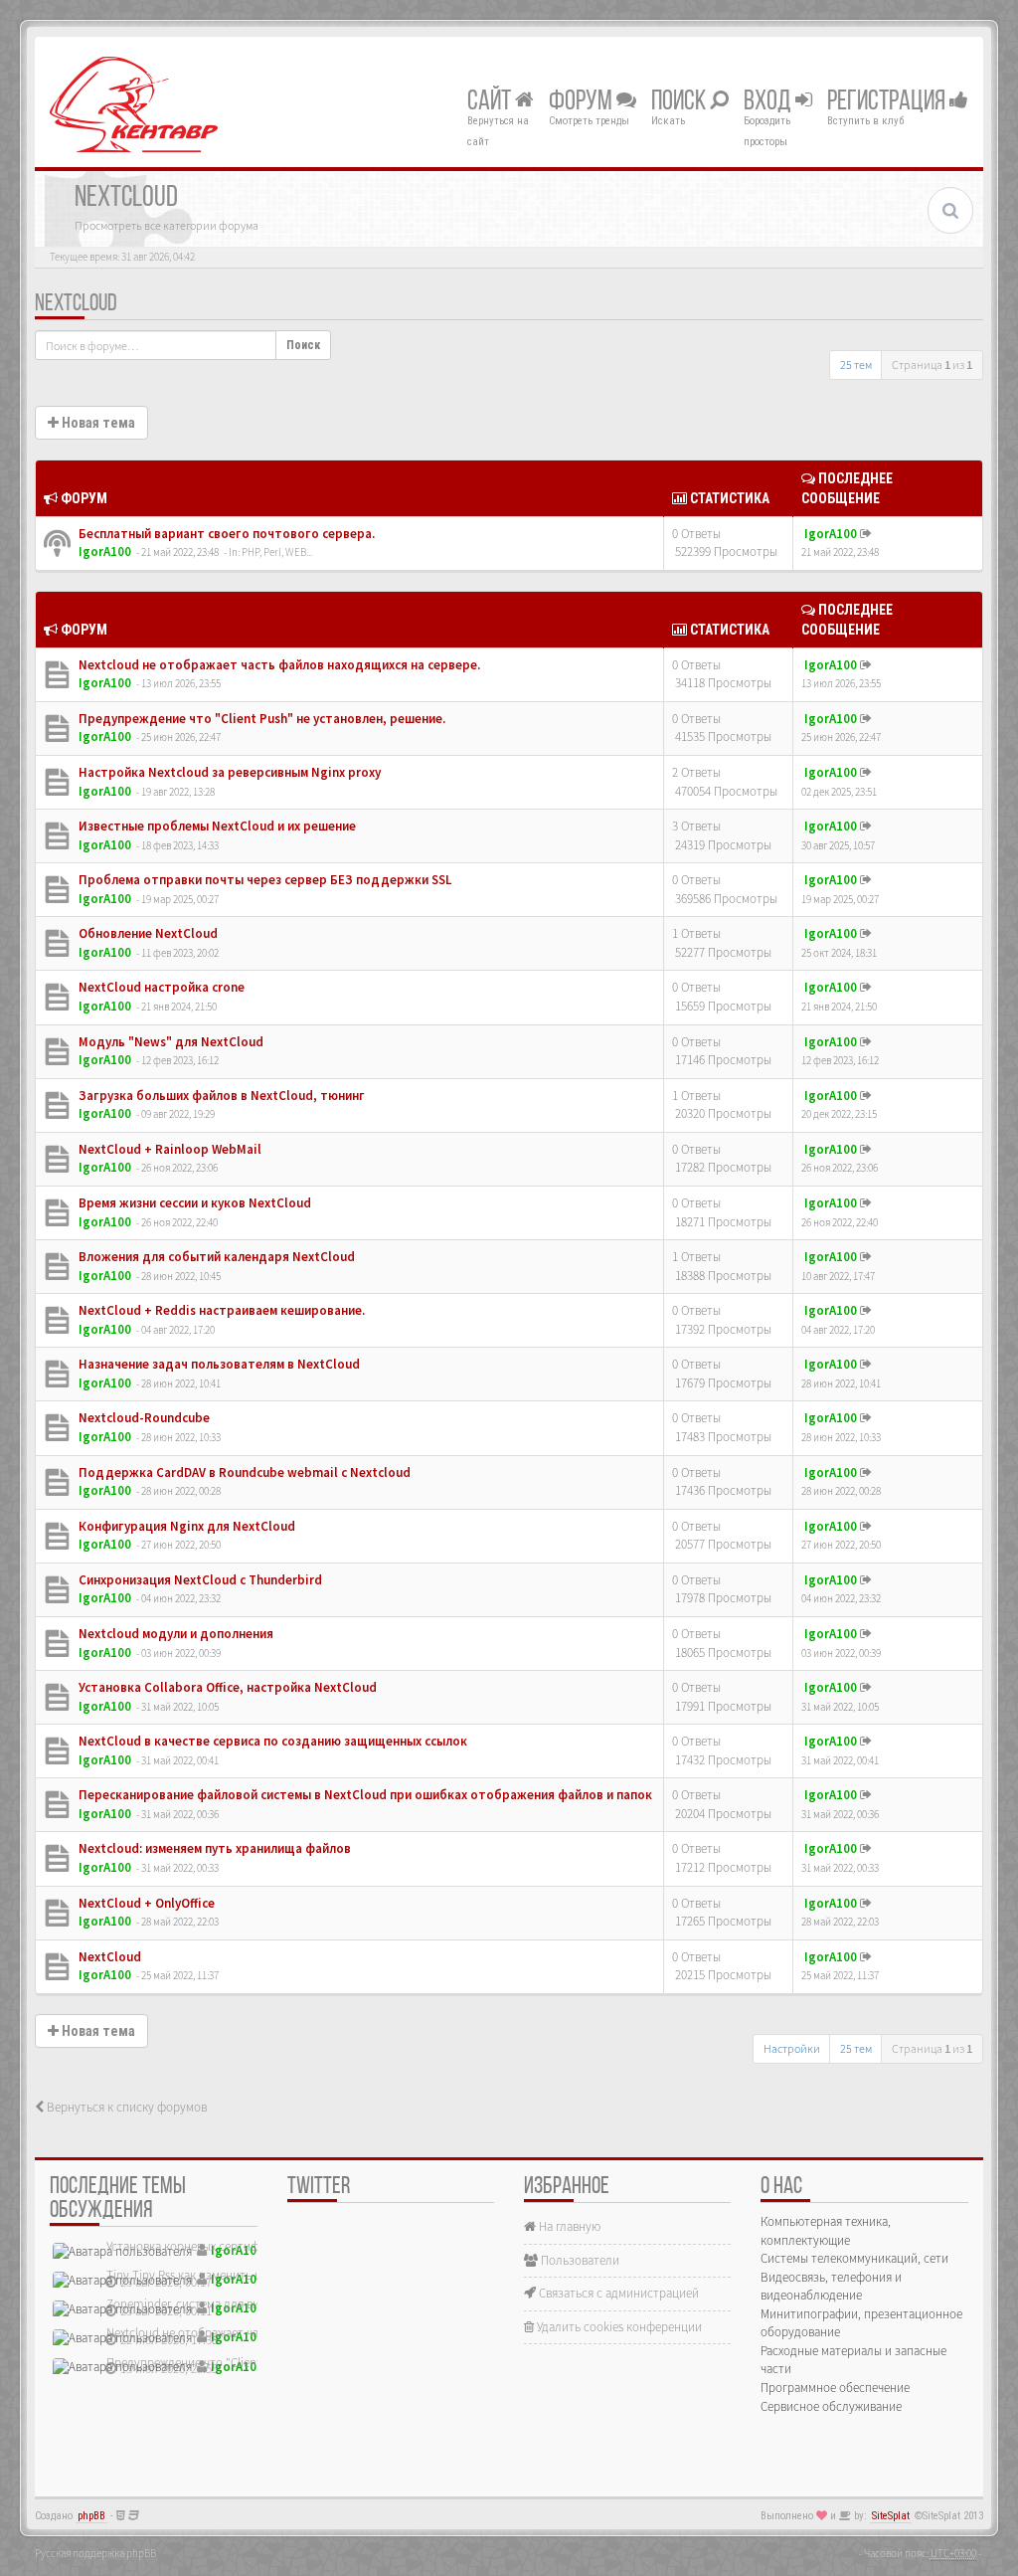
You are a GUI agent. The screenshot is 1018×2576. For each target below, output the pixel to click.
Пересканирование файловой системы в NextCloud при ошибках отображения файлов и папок (364, 1795)
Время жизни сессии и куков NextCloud (193, 1203)
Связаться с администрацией (617, 2293)
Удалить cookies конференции (618, 2327)
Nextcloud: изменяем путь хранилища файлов (213, 1848)
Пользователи (579, 2260)
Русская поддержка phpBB (95, 2553)
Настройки (792, 2048)
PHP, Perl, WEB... (277, 552)
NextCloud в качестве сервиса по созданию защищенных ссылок (271, 1741)
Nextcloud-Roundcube (143, 1418)
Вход (769, 102)
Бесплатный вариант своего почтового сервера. (225, 534)
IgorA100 (105, 552)
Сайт (491, 102)
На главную (568, 2226)
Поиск (680, 102)
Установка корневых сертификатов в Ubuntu (228, 2246)
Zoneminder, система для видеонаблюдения (227, 2304)
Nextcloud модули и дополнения (174, 1634)
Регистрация (888, 102)
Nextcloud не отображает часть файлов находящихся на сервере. (278, 665)
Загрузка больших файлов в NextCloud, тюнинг (220, 1096)
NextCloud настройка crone (160, 987)
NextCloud (76, 304)
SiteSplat (891, 2516)
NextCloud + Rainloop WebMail (169, 1149)
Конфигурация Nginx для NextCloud (185, 1526)
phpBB (91, 2516)
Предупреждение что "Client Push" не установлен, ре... (255, 2363)
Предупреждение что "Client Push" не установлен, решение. (260, 719)
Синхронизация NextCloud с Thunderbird (199, 1580)
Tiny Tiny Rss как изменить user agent (207, 2275)
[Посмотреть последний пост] (866, 534)
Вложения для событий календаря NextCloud (215, 1257)
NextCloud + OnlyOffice (145, 1903)
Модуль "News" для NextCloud (170, 1042)
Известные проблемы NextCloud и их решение (216, 826)
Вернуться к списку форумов (125, 2107)
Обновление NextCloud (147, 933)
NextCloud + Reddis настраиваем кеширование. (220, 1310)
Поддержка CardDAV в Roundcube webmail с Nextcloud (243, 1472)
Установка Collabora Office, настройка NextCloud (226, 1687)
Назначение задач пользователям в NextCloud (218, 1364)
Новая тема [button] (97, 423)
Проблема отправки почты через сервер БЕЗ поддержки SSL (263, 880)
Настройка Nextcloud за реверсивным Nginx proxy (228, 772)
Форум (583, 102)
